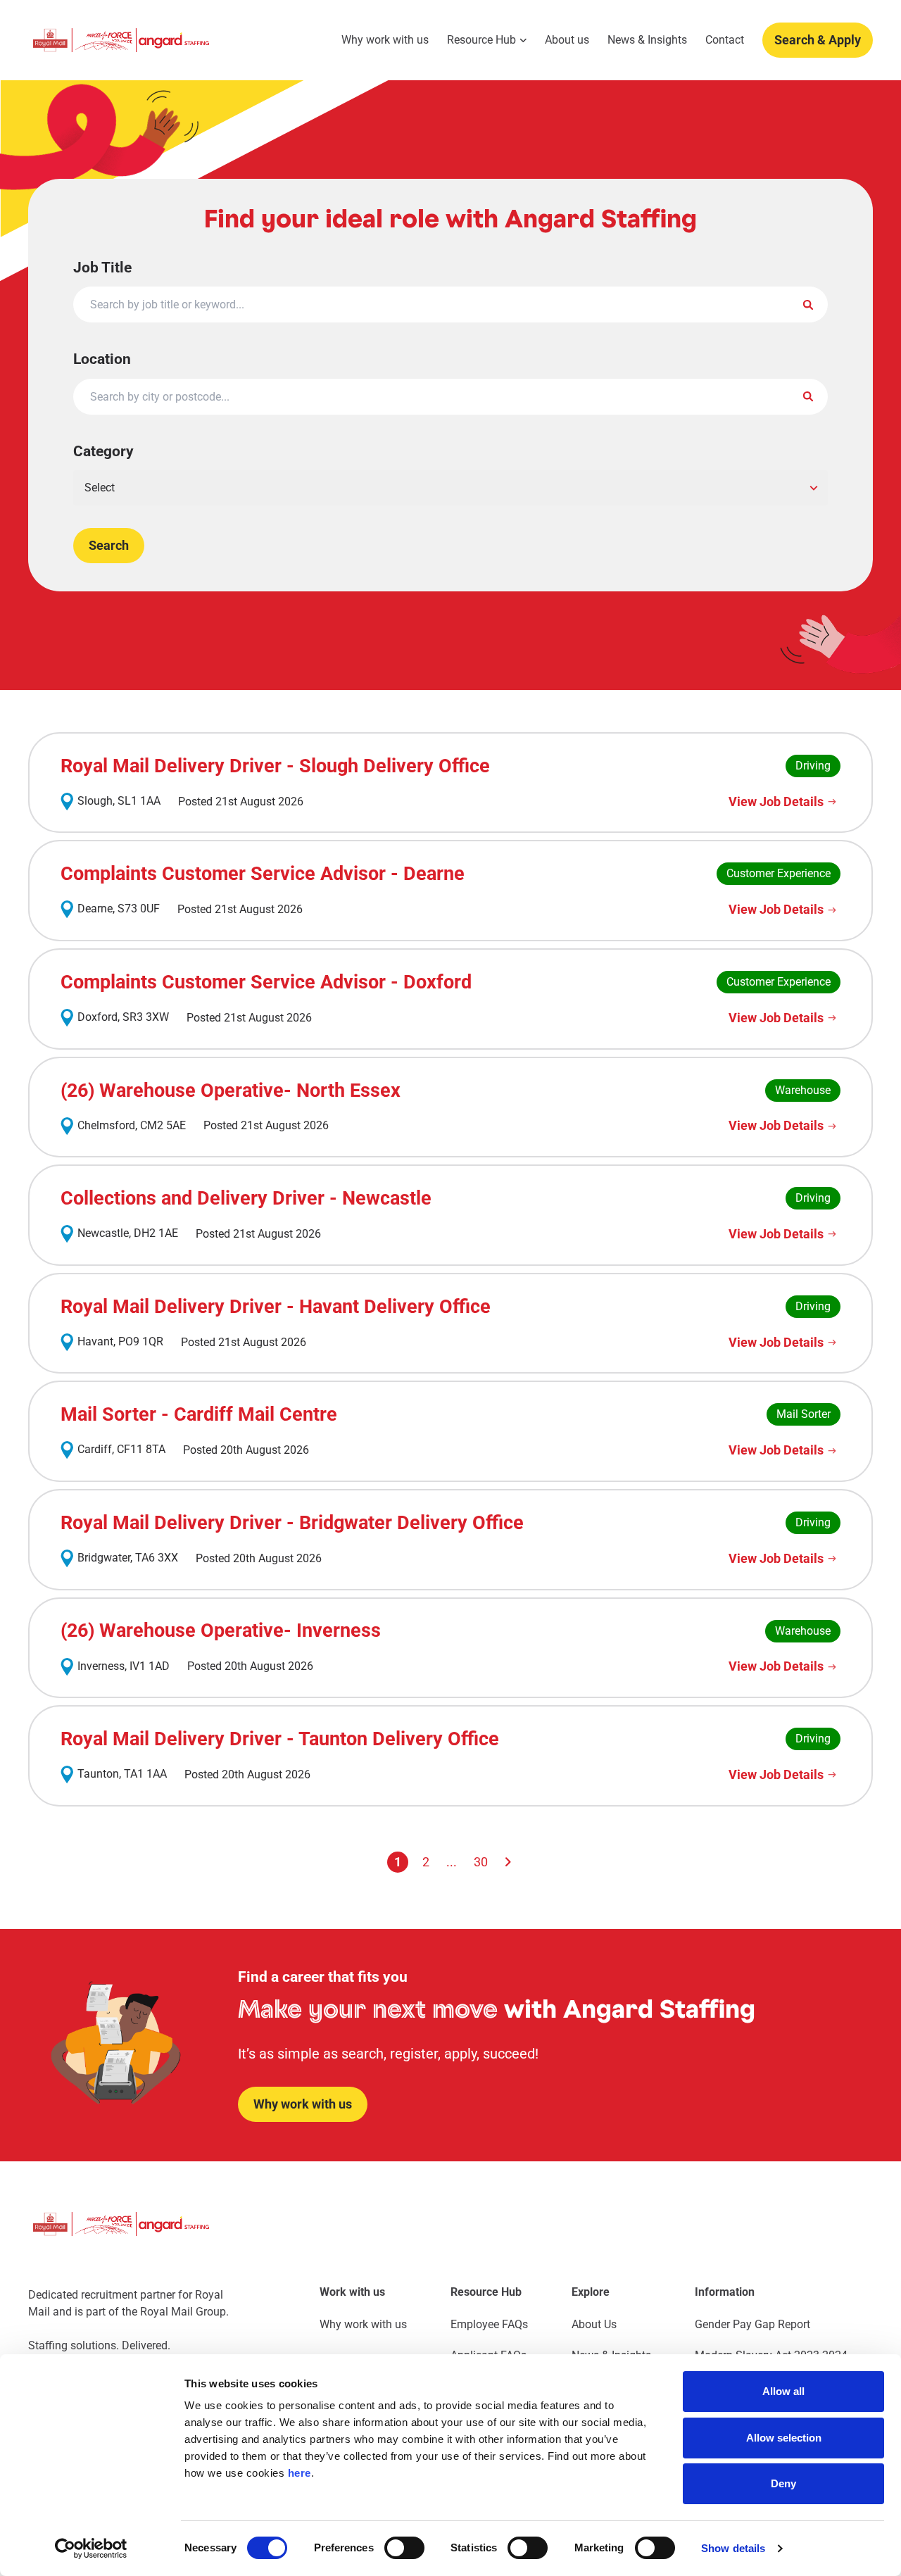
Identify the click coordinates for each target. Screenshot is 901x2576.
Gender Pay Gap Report (752, 2324)
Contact (725, 40)
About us (567, 40)
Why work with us (385, 40)
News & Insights (647, 40)
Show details (733, 2548)
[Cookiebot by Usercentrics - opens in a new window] (91, 2549)
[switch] (404, 2548)
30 (481, 1862)
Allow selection (784, 2438)
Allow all (783, 2391)
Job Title (102, 267)
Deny (783, 2483)
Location (102, 359)
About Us (594, 2324)
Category (103, 451)
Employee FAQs (489, 2324)
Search (109, 545)
